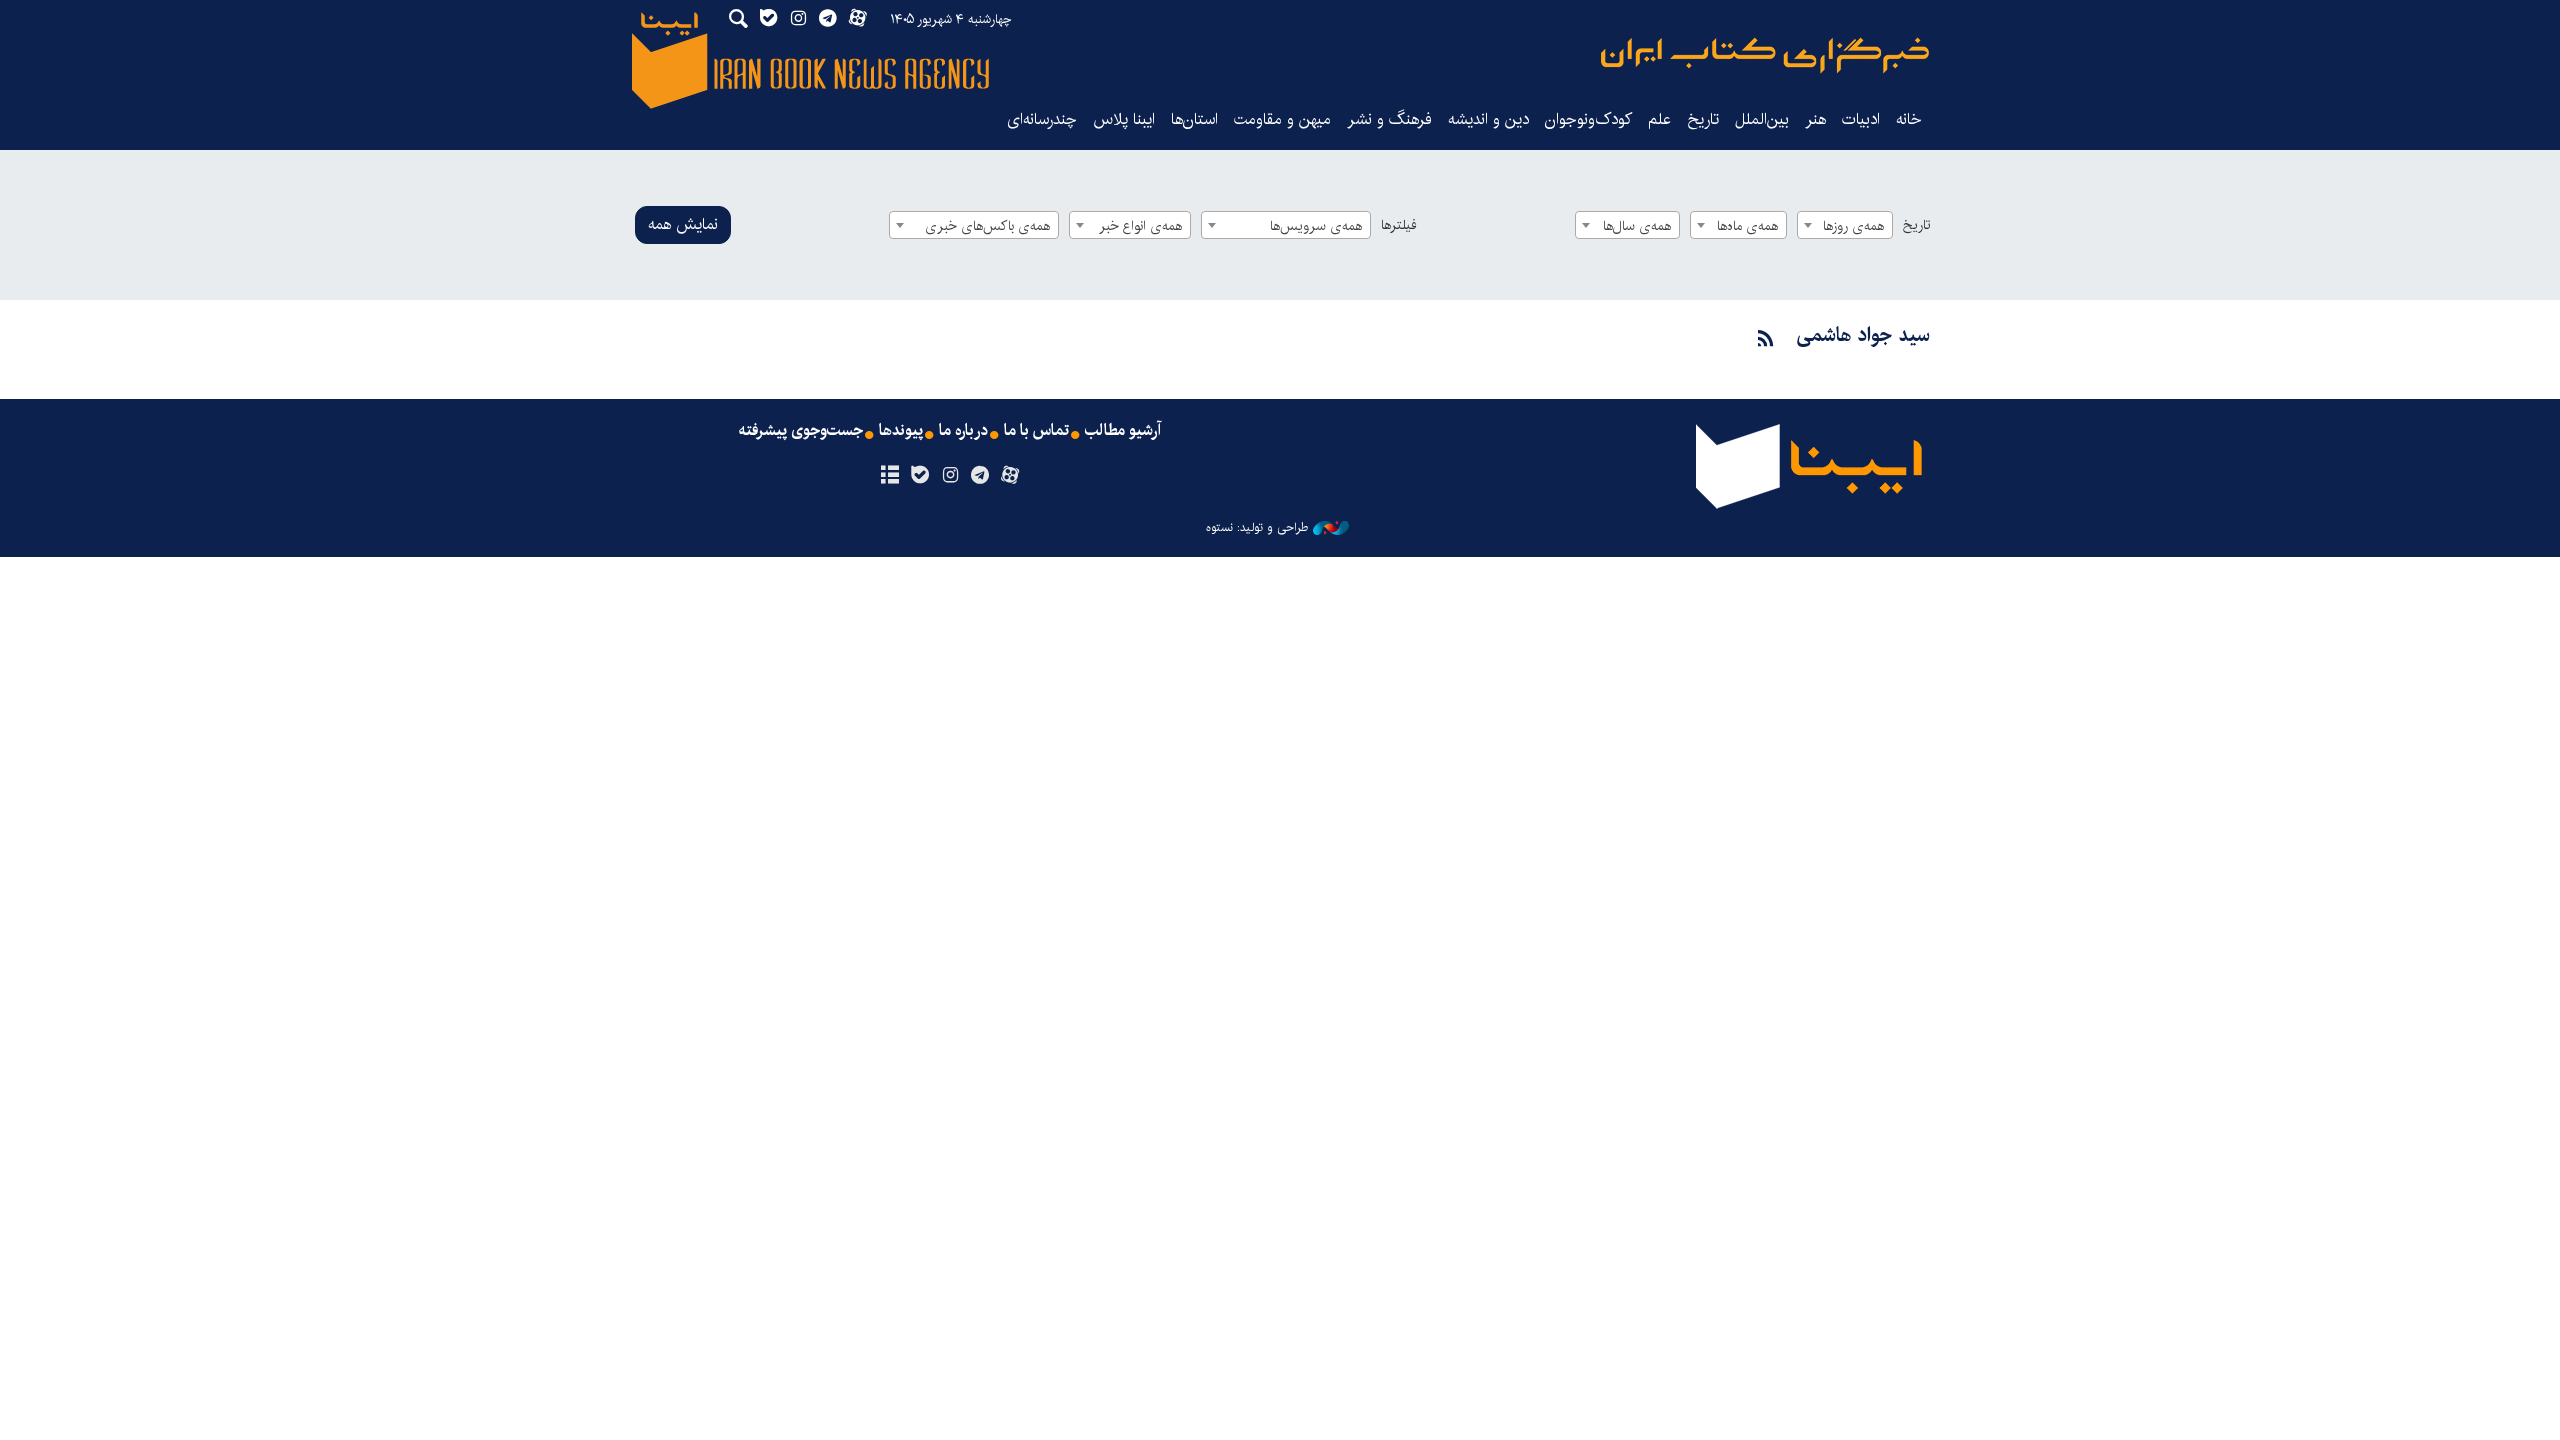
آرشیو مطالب (1123, 431)
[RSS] (1766, 339)
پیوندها (901, 431)
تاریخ (1916, 225)
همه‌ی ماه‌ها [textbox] (1747, 226)
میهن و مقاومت (1282, 119)
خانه (1909, 119)
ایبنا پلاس (1124, 119)
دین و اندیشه (1488, 119)
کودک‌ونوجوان (1588, 119)
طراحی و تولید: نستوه (1257, 528)
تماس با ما (1036, 431)
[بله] (919, 476)
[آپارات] (1010, 476)
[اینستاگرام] (949, 476)
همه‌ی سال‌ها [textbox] (1637, 226)
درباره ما (963, 431)
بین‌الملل (1762, 119)
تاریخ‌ (1703, 119)
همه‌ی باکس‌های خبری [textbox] (987, 226)
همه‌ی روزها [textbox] (1853, 226)
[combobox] (1845, 225)
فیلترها (1399, 225)
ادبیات (1861, 119)
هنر (1815, 119)
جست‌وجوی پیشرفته (801, 431)
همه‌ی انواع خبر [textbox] (1140, 226)
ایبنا (1765, 55)
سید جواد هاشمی (1863, 335)
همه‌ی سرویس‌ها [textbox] (1316, 226)
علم (1659, 119)
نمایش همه (683, 224)
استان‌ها (1194, 119)
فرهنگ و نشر (1389, 119)
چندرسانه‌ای (1042, 119)
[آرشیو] (889, 476)
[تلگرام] (980, 476)
